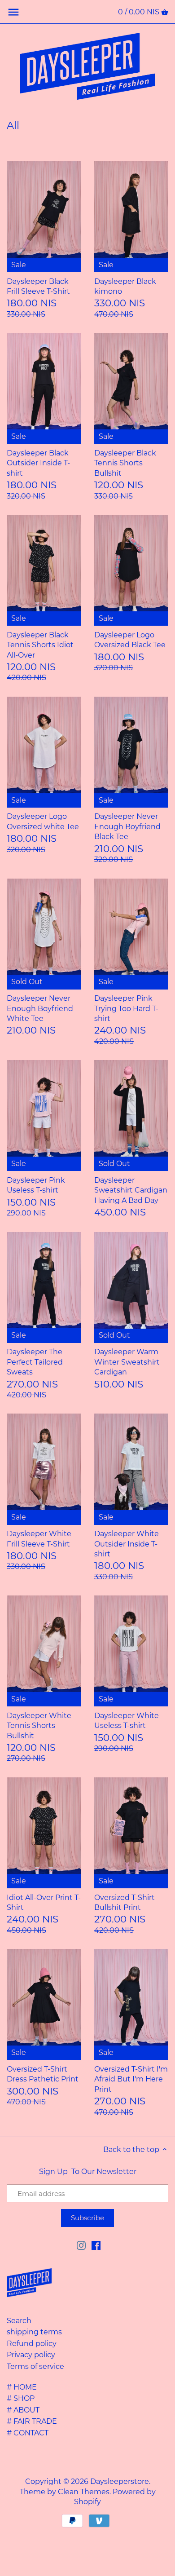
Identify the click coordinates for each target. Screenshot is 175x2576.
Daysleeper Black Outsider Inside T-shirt (38, 463)
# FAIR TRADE (32, 2421)
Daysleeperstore (120, 2481)
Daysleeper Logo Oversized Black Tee (130, 640)
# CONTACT (28, 2433)
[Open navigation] (13, 12)
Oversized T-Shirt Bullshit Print (125, 1902)
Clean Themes (84, 2492)
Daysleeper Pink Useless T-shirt (36, 1185)
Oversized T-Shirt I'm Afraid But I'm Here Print (131, 2079)
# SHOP (21, 2398)
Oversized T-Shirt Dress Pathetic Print (43, 2074)
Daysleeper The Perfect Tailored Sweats (35, 1362)
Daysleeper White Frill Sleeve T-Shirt (39, 1539)
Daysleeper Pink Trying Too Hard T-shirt (126, 1008)
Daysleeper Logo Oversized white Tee (43, 821)
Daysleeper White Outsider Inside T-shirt (127, 1544)
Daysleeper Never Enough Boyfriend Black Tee (127, 826)
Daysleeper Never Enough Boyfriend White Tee (40, 1008)
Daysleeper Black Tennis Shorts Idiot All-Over (40, 645)
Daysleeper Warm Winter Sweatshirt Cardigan (127, 1362)
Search (19, 2321)
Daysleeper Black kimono (125, 286)
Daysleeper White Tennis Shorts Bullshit (39, 1726)
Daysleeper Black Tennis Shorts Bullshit (125, 463)
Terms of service (35, 2366)
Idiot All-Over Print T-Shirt (44, 1902)
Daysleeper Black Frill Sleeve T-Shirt (38, 286)
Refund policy (32, 2344)
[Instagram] (81, 2245)
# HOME (22, 2387)
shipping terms (34, 2332)
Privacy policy (31, 2355)
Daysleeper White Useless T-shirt (127, 1721)
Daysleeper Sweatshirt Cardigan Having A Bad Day (131, 1190)
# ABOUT (23, 2410)
